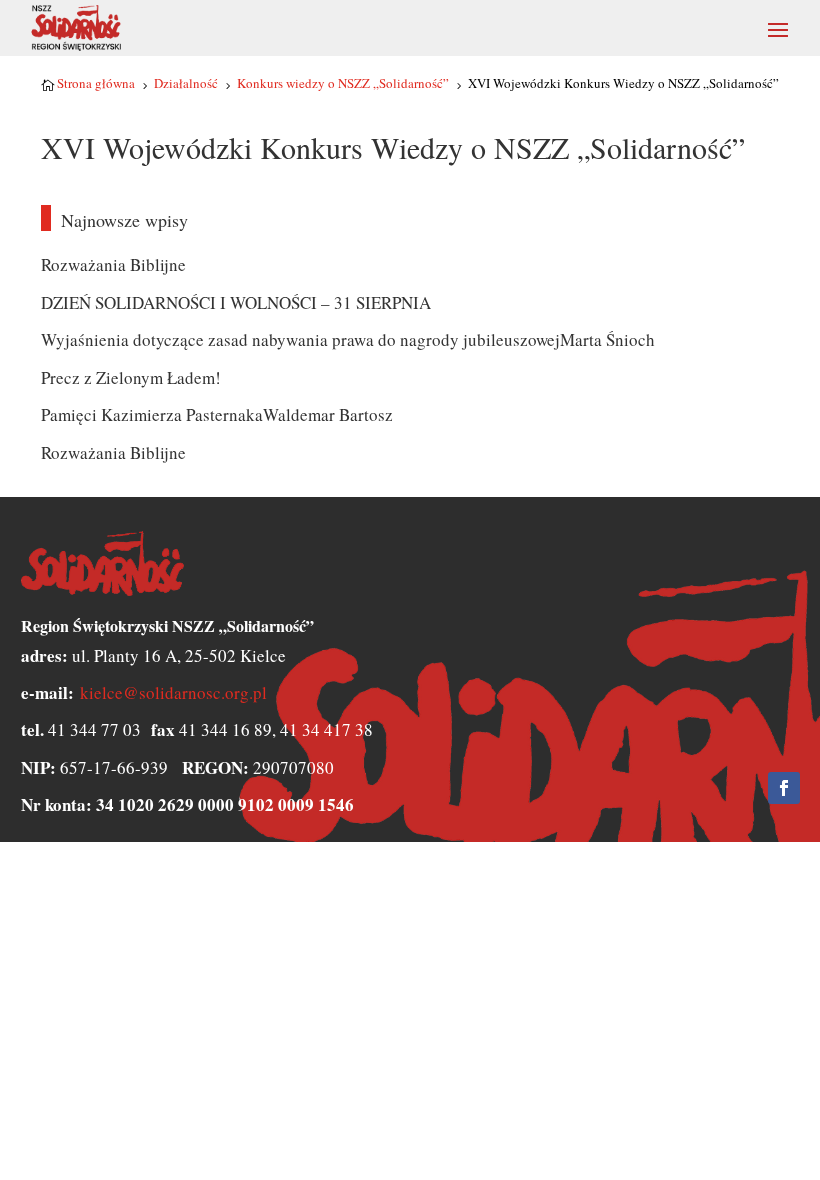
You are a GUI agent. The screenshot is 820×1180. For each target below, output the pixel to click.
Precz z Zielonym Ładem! (131, 377)
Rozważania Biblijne (113, 264)
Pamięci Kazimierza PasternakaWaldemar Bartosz (217, 414)
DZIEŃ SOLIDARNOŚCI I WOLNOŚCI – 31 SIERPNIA (236, 302)
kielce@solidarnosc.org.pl (173, 692)
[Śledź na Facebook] (784, 788)
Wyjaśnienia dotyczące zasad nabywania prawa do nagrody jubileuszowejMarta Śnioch (348, 339)
